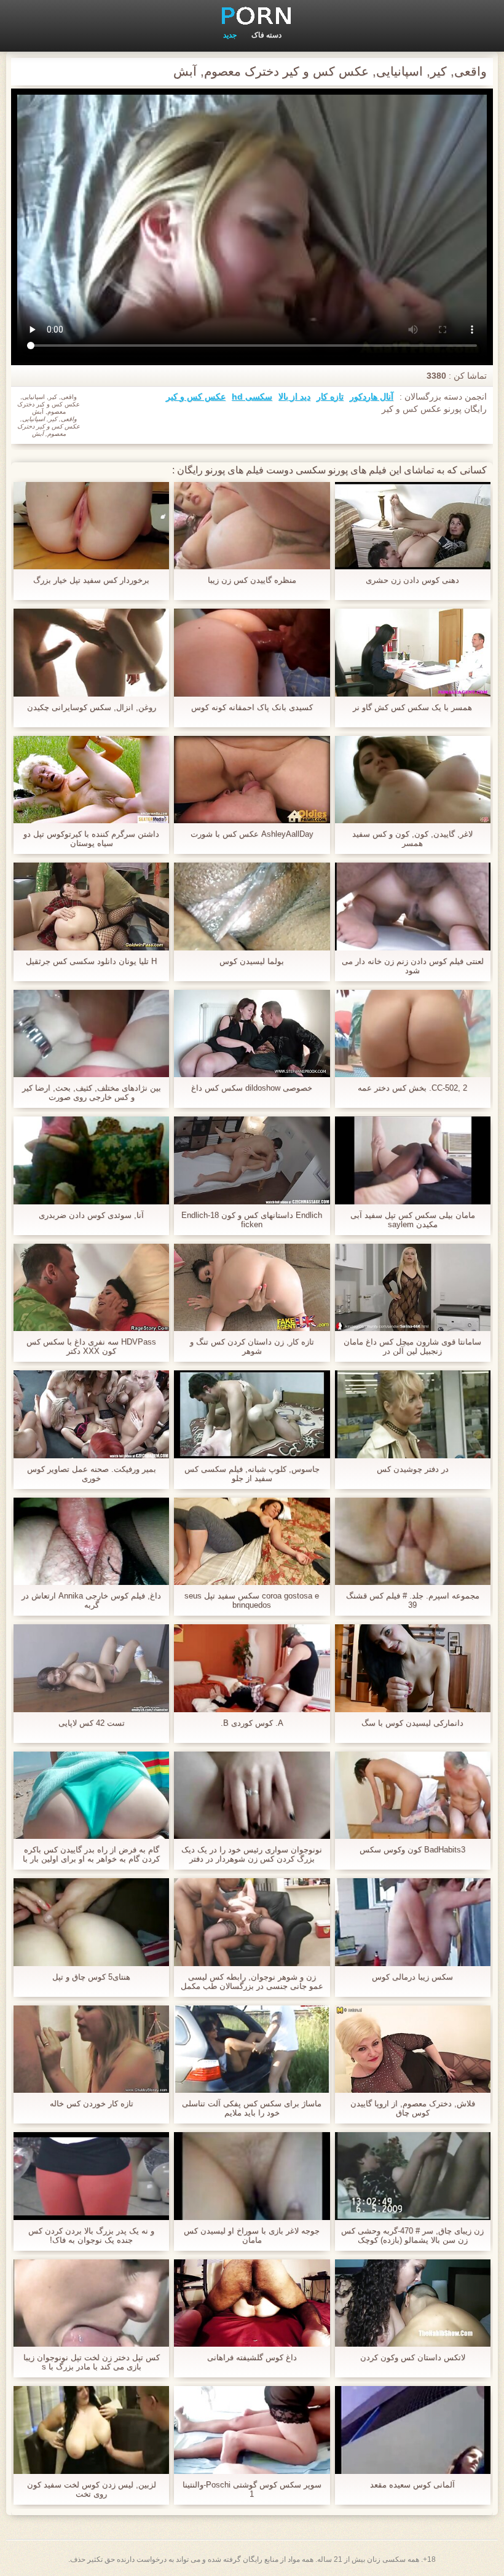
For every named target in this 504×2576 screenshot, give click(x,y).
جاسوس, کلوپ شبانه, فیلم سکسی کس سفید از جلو (252, 1474)
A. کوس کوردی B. (252, 1723)
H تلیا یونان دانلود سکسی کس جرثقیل (91, 961)
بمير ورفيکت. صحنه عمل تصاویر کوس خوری (92, 1474)
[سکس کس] (252, 15)
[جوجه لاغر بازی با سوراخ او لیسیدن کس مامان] (252, 2176)
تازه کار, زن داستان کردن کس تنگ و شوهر (252, 1346)
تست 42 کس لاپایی (92, 1723)
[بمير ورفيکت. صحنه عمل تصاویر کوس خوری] (91, 1414)
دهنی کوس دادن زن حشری (412, 580)
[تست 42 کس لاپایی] (91, 1668)
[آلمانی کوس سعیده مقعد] (413, 2430)
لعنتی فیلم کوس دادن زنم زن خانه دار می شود (413, 966)
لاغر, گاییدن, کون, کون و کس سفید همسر (412, 839)
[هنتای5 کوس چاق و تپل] (91, 1922)
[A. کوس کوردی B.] (252, 1668)
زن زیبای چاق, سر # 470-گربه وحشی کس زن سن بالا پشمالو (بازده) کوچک (412, 2235)
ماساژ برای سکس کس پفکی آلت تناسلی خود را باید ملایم (252, 2108)
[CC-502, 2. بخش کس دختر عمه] (413, 1033)
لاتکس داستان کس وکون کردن (413, 2357)
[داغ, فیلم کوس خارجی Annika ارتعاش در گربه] (91, 1541)
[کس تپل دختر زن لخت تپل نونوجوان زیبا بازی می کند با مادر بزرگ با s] (91, 2303)
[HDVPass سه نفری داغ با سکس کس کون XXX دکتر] (91, 1287)
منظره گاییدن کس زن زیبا (252, 580)
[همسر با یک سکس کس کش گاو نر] (413, 652)
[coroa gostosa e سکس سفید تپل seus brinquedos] (252, 1541)
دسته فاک (266, 35)
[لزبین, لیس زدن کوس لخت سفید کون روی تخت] (91, 2430)
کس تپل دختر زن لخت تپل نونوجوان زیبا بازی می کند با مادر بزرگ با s (92, 2362)
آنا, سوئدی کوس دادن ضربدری (91, 1215)
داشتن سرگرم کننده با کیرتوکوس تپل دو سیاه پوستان (91, 839)
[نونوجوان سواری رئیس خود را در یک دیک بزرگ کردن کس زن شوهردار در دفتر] (252, 1795)
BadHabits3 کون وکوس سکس (412, 1850)
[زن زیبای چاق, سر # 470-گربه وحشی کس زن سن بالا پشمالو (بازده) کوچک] (413, 2176)
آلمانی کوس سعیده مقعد (412, 2485)
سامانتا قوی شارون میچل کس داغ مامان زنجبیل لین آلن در (412, 1346)
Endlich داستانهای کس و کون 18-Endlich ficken (252, 1220)
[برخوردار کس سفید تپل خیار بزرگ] (91, 526)
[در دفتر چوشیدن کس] (413, 1414)
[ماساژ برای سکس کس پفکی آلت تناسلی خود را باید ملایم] (252, 2049)
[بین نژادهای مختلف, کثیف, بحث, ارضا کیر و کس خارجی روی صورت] (91, 1033)
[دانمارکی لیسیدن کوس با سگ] (413, 1668)
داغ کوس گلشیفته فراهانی (252, 2357)
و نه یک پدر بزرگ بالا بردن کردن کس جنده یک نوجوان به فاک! (91, 2235)
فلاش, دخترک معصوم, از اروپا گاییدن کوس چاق (413, 2108)
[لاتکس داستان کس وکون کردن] (413, 2303)
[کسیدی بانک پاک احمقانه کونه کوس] (252, 652)
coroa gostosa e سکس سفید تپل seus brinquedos (252, 1600)
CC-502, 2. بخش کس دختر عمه (412, 1088)
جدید (230, 35)
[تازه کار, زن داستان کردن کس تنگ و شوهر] (252, 1287)
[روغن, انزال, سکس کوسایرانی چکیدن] (91, 652)
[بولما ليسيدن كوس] (252, 906)
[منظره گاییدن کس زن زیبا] (252, 526)
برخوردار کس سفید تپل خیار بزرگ (91, 580)
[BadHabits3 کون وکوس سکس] (413, 1795)
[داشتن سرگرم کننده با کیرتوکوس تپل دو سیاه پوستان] (91, 780)
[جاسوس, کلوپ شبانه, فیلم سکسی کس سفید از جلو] (252, 1414)
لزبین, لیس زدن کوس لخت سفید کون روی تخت (92, 2489)
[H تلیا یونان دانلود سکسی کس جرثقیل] (91, 906)
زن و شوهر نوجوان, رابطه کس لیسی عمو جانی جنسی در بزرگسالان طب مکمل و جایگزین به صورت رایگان (252, 1981)
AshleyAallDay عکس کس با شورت (252, 834)
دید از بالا (294, 397)
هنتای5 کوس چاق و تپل (91, 1977)
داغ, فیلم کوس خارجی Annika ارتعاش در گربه (91, 1600)
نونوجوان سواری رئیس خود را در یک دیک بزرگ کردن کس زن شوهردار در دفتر (252, 1854)
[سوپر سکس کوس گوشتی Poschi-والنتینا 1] (252, 2430)
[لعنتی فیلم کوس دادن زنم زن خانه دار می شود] (413, 906)
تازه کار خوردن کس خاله (92, 2104)
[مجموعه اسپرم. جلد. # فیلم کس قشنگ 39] (413, 1541)
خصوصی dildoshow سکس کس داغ (252, 1088)
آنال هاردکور (372, 397)
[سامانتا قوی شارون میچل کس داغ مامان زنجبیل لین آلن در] (413, 1287)
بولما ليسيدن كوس (252, 961)
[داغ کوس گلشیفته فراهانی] (252, 2303)
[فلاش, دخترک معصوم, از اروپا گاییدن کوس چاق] (413, 2049)
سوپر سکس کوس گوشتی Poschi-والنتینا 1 (252, 2489)
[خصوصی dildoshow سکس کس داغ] (252, 1033)
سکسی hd (252, 397)
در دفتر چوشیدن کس (413, 1469)
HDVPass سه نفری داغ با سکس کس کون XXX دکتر (91, 1346)
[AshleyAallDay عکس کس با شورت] (252, 780)
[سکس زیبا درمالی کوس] (413, 1922)
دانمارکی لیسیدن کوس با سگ (412, 1723)
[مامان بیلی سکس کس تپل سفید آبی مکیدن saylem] (413, 1160)
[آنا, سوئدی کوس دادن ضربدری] (91, 1160)
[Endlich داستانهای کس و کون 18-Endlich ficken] (252, 1160)
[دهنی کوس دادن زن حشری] (413, 526)
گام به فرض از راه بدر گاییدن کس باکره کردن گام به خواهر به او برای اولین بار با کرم (91, 1854)
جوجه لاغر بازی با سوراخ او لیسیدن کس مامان (252, 2235)
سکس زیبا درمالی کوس (412, 1977)
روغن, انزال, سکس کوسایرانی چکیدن (92, 707)
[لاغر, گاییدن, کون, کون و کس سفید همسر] (413, 780)
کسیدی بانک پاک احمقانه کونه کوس (252, 707)
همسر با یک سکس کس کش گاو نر (412, 707)
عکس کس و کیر (196, 397)
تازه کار (330, 397)
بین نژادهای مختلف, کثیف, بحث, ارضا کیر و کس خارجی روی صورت (92, 1092)
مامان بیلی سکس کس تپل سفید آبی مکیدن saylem (413, 1220)
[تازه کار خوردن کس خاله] (91, 2049)
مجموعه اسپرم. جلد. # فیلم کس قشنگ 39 (413, 1600)
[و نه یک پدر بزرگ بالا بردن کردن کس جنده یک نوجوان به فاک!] (91, 2176)
